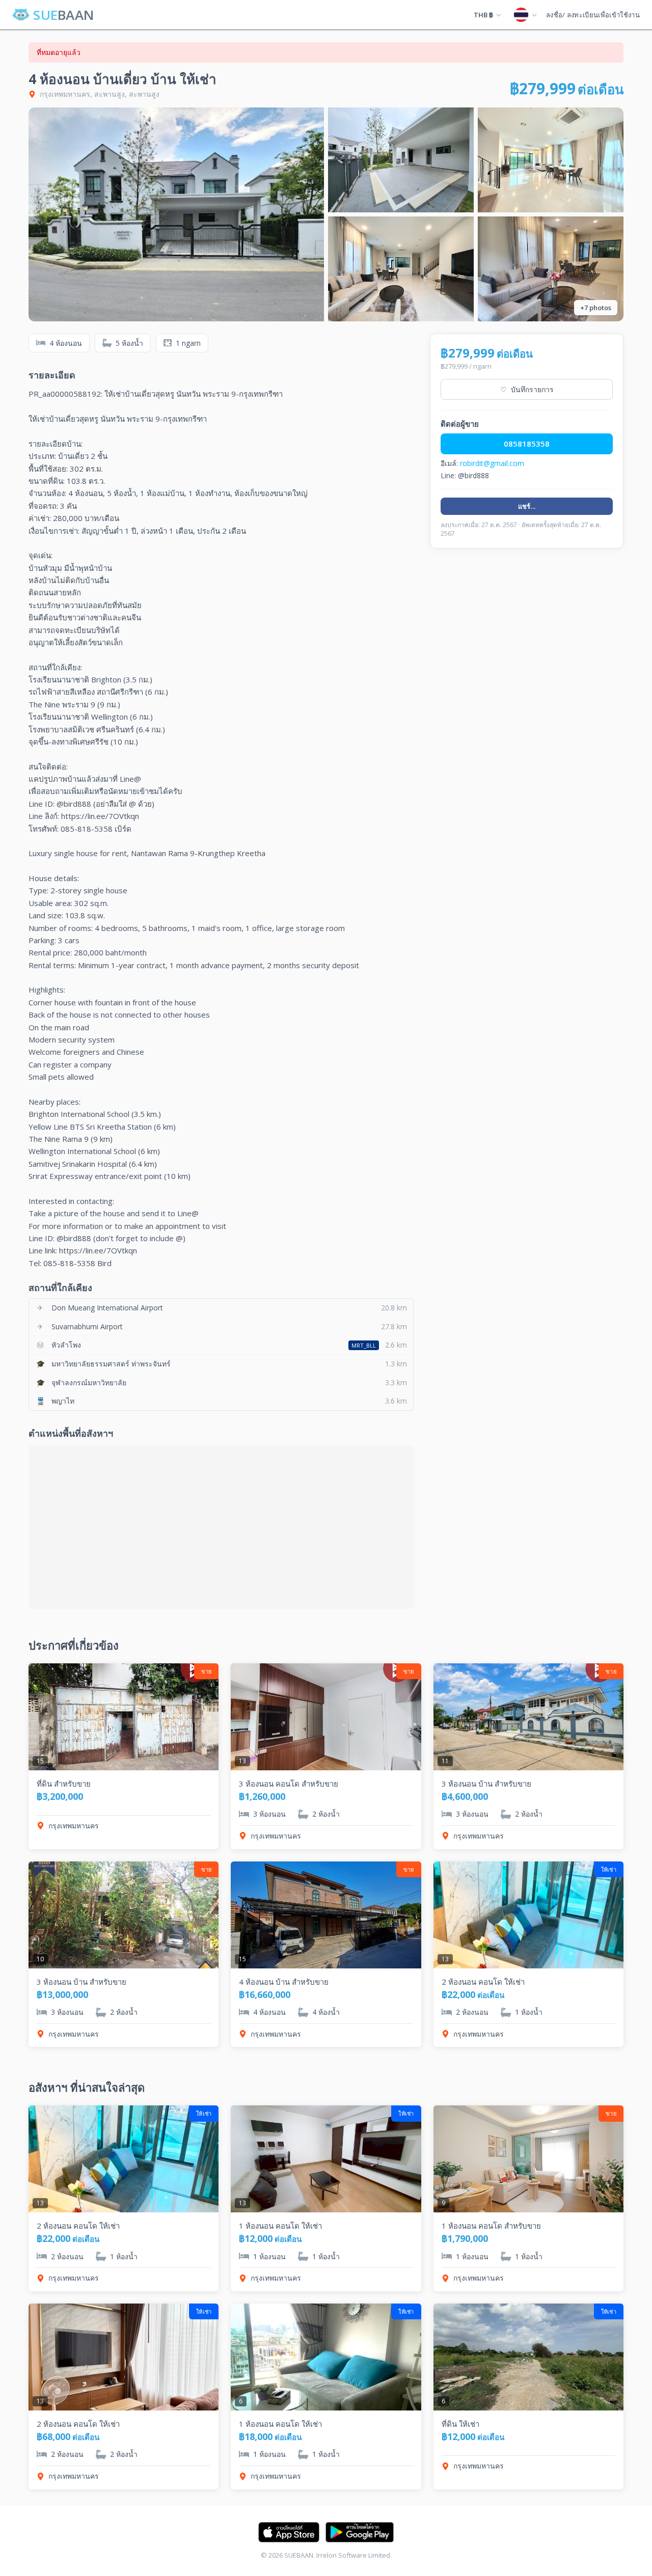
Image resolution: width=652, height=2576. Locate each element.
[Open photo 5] (551, 269)
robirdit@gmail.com (492, 463)
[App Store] (289, 2532)
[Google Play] (360, 2532)
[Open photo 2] (401, 160)
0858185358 (527, 444)
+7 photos (596, 308)
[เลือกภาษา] (525, 15)
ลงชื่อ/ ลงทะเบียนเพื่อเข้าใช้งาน (593, 15)
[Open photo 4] (401, 269)
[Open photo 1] (176, 214)
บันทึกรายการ (527, 389)
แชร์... (527, 506)
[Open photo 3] (551, 160)
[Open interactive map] (221, 1527)
